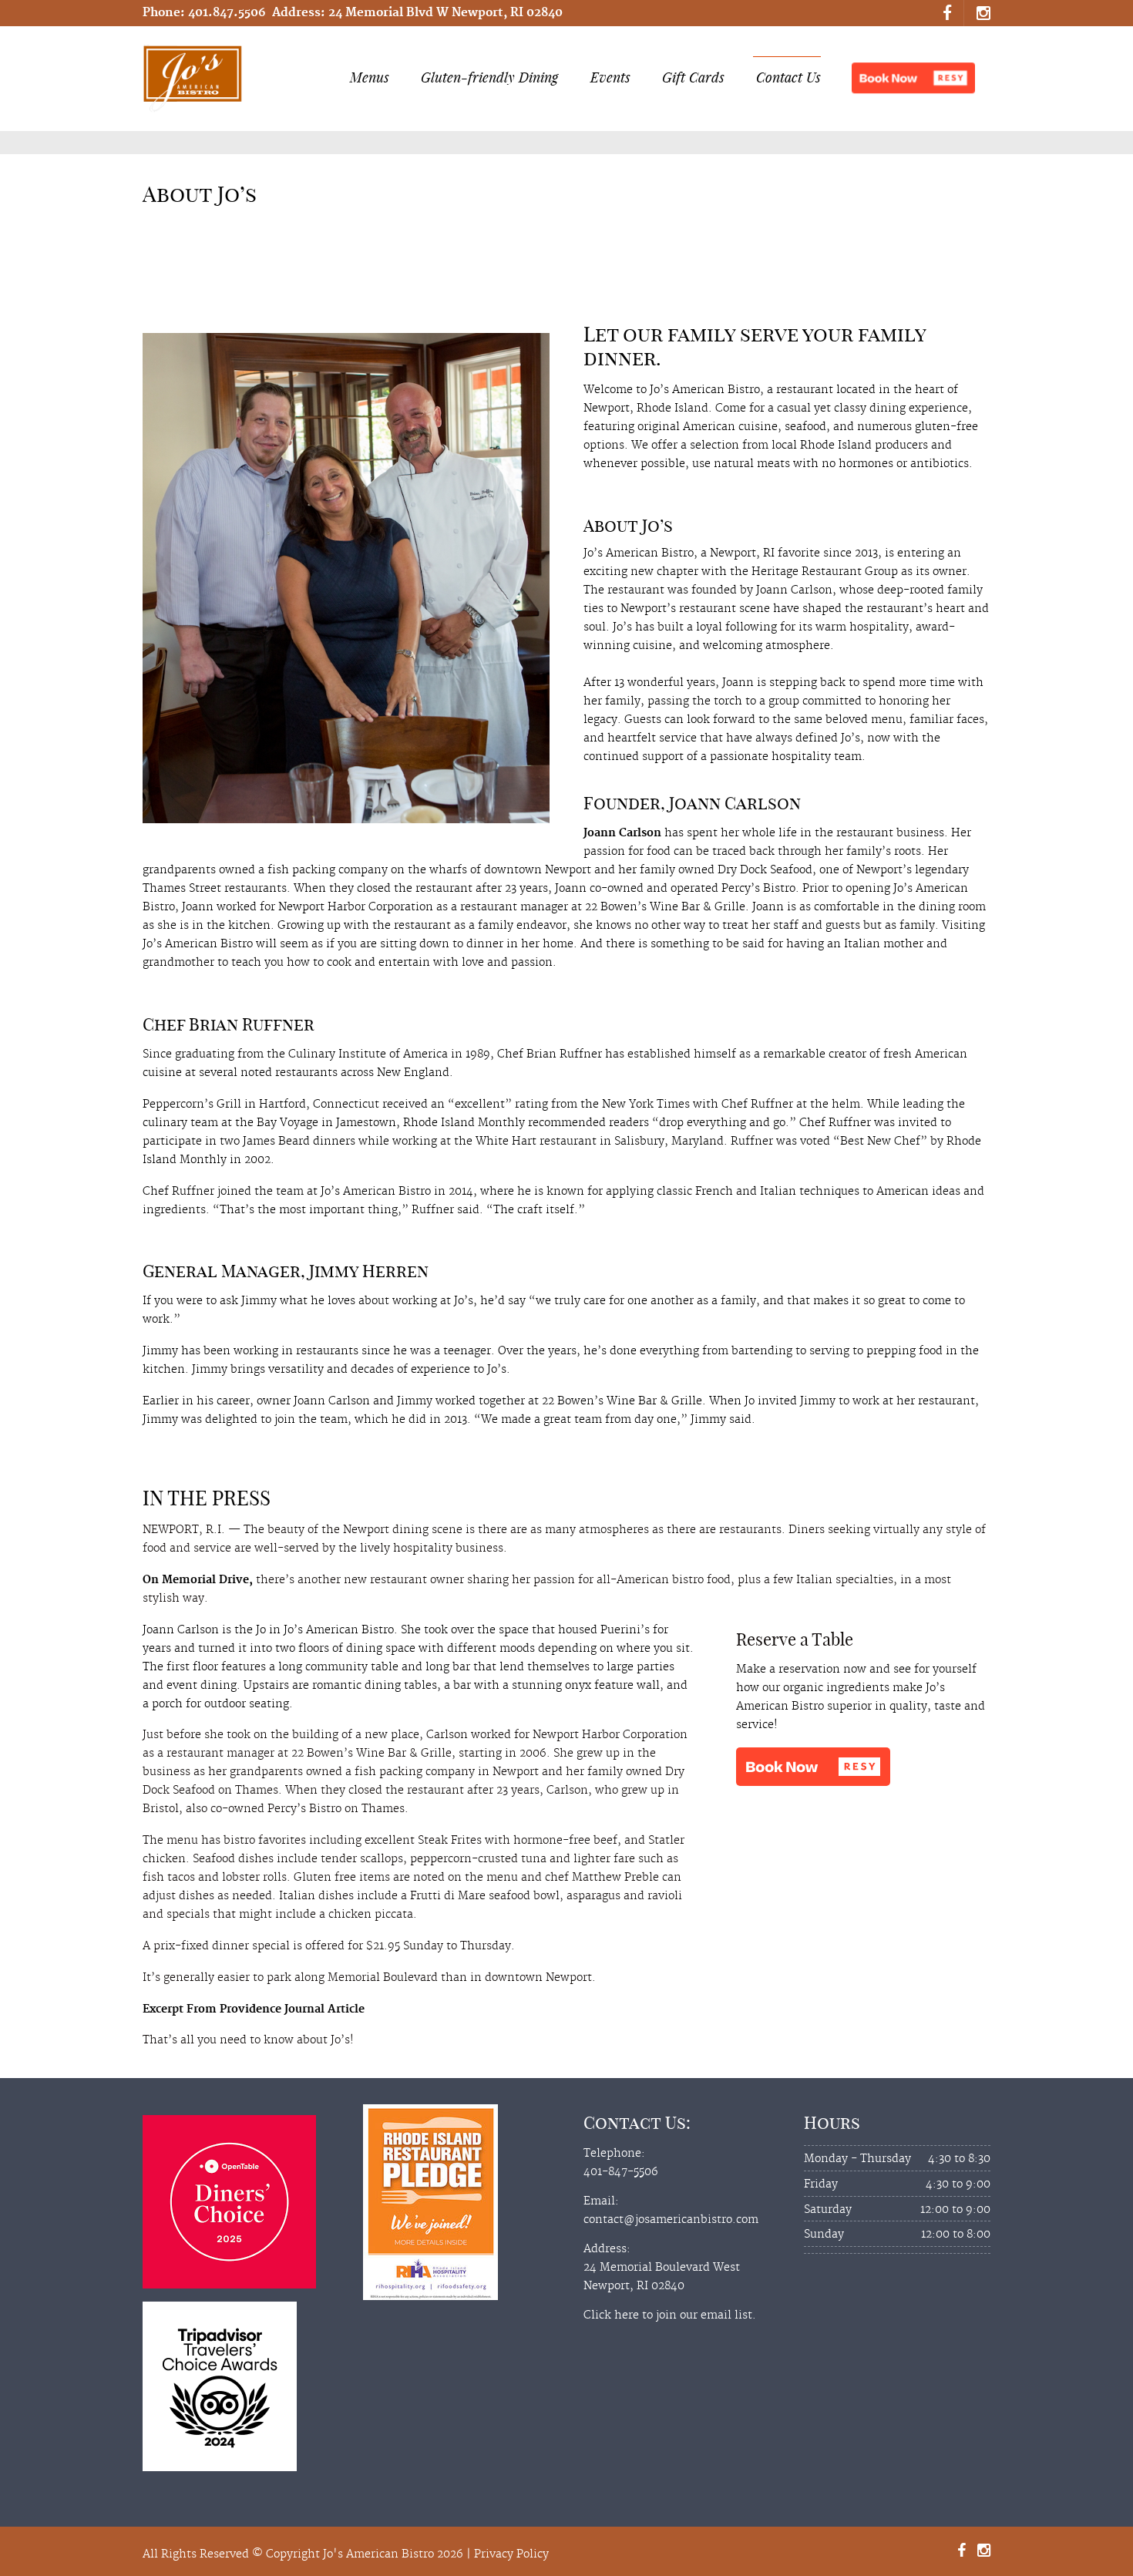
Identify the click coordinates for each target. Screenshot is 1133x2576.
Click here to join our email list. (670, 2315)
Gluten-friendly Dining (489, 77)
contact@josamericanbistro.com (671, 2220)
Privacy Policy (511, 2554)
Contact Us (788, 77)
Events (610, 77)
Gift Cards (693, 77)
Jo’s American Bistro (339, 1630)
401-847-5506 (621, 2172)
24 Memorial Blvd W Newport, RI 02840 (445, 13)
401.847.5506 (227, 13)
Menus (370, 77)
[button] (913, 78)
